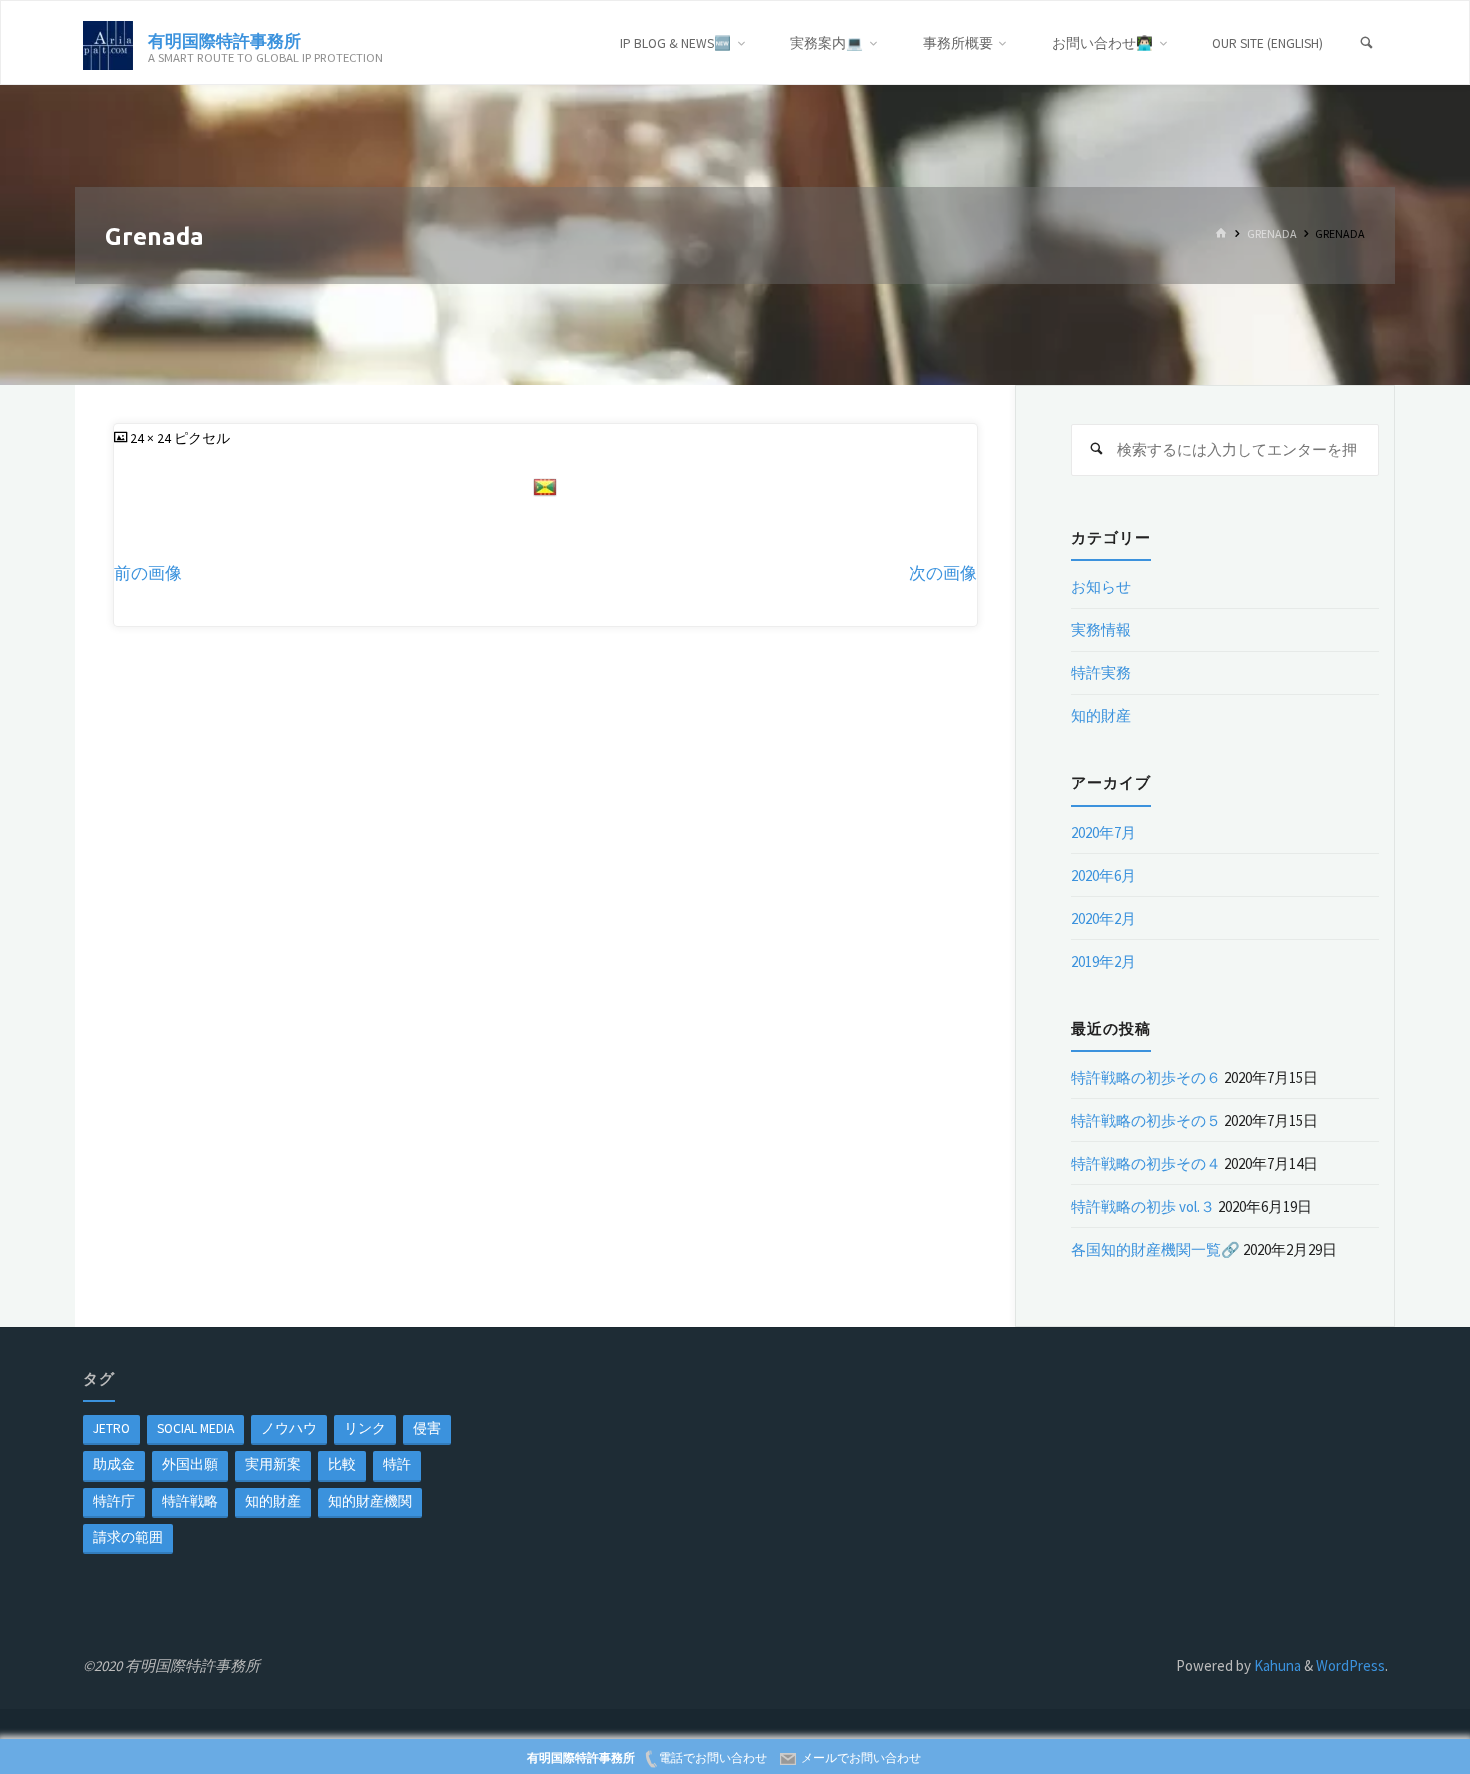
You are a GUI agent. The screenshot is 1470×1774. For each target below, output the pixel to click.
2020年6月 (1103, 875)
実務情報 (1101, 629)
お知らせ (1101, 586)
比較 (342, 1464)
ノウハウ (289, 1428)
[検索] (1367, 43)
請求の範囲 (128, 1537)
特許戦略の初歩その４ (1146, 1163)
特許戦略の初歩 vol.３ (1143, 1206)
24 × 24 (152, 438)
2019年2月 (1103, 961)
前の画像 (148, 573)
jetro (111, 1428)
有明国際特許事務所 (224, 39)
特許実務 (1101, 672)
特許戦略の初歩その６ (1146, 1077)
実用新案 (273, 1464)
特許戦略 (190, 1501)
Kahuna (1276, 1665)
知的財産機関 (370, 1501)
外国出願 (190, 1464)
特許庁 (114, 1501)
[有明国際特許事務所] (108, 43)
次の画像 (943, 573)
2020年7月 (1103, 832)
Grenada (1272, 234)
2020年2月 (1103, 918)
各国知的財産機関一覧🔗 (1155, 1249)
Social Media (195, 1428)
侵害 (427, 1428)
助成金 (114, 1464)
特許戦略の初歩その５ (1146, 1120)
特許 (397, 1464)
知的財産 (1101, 715)
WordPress (1350, 1665)
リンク (365, 1428)
